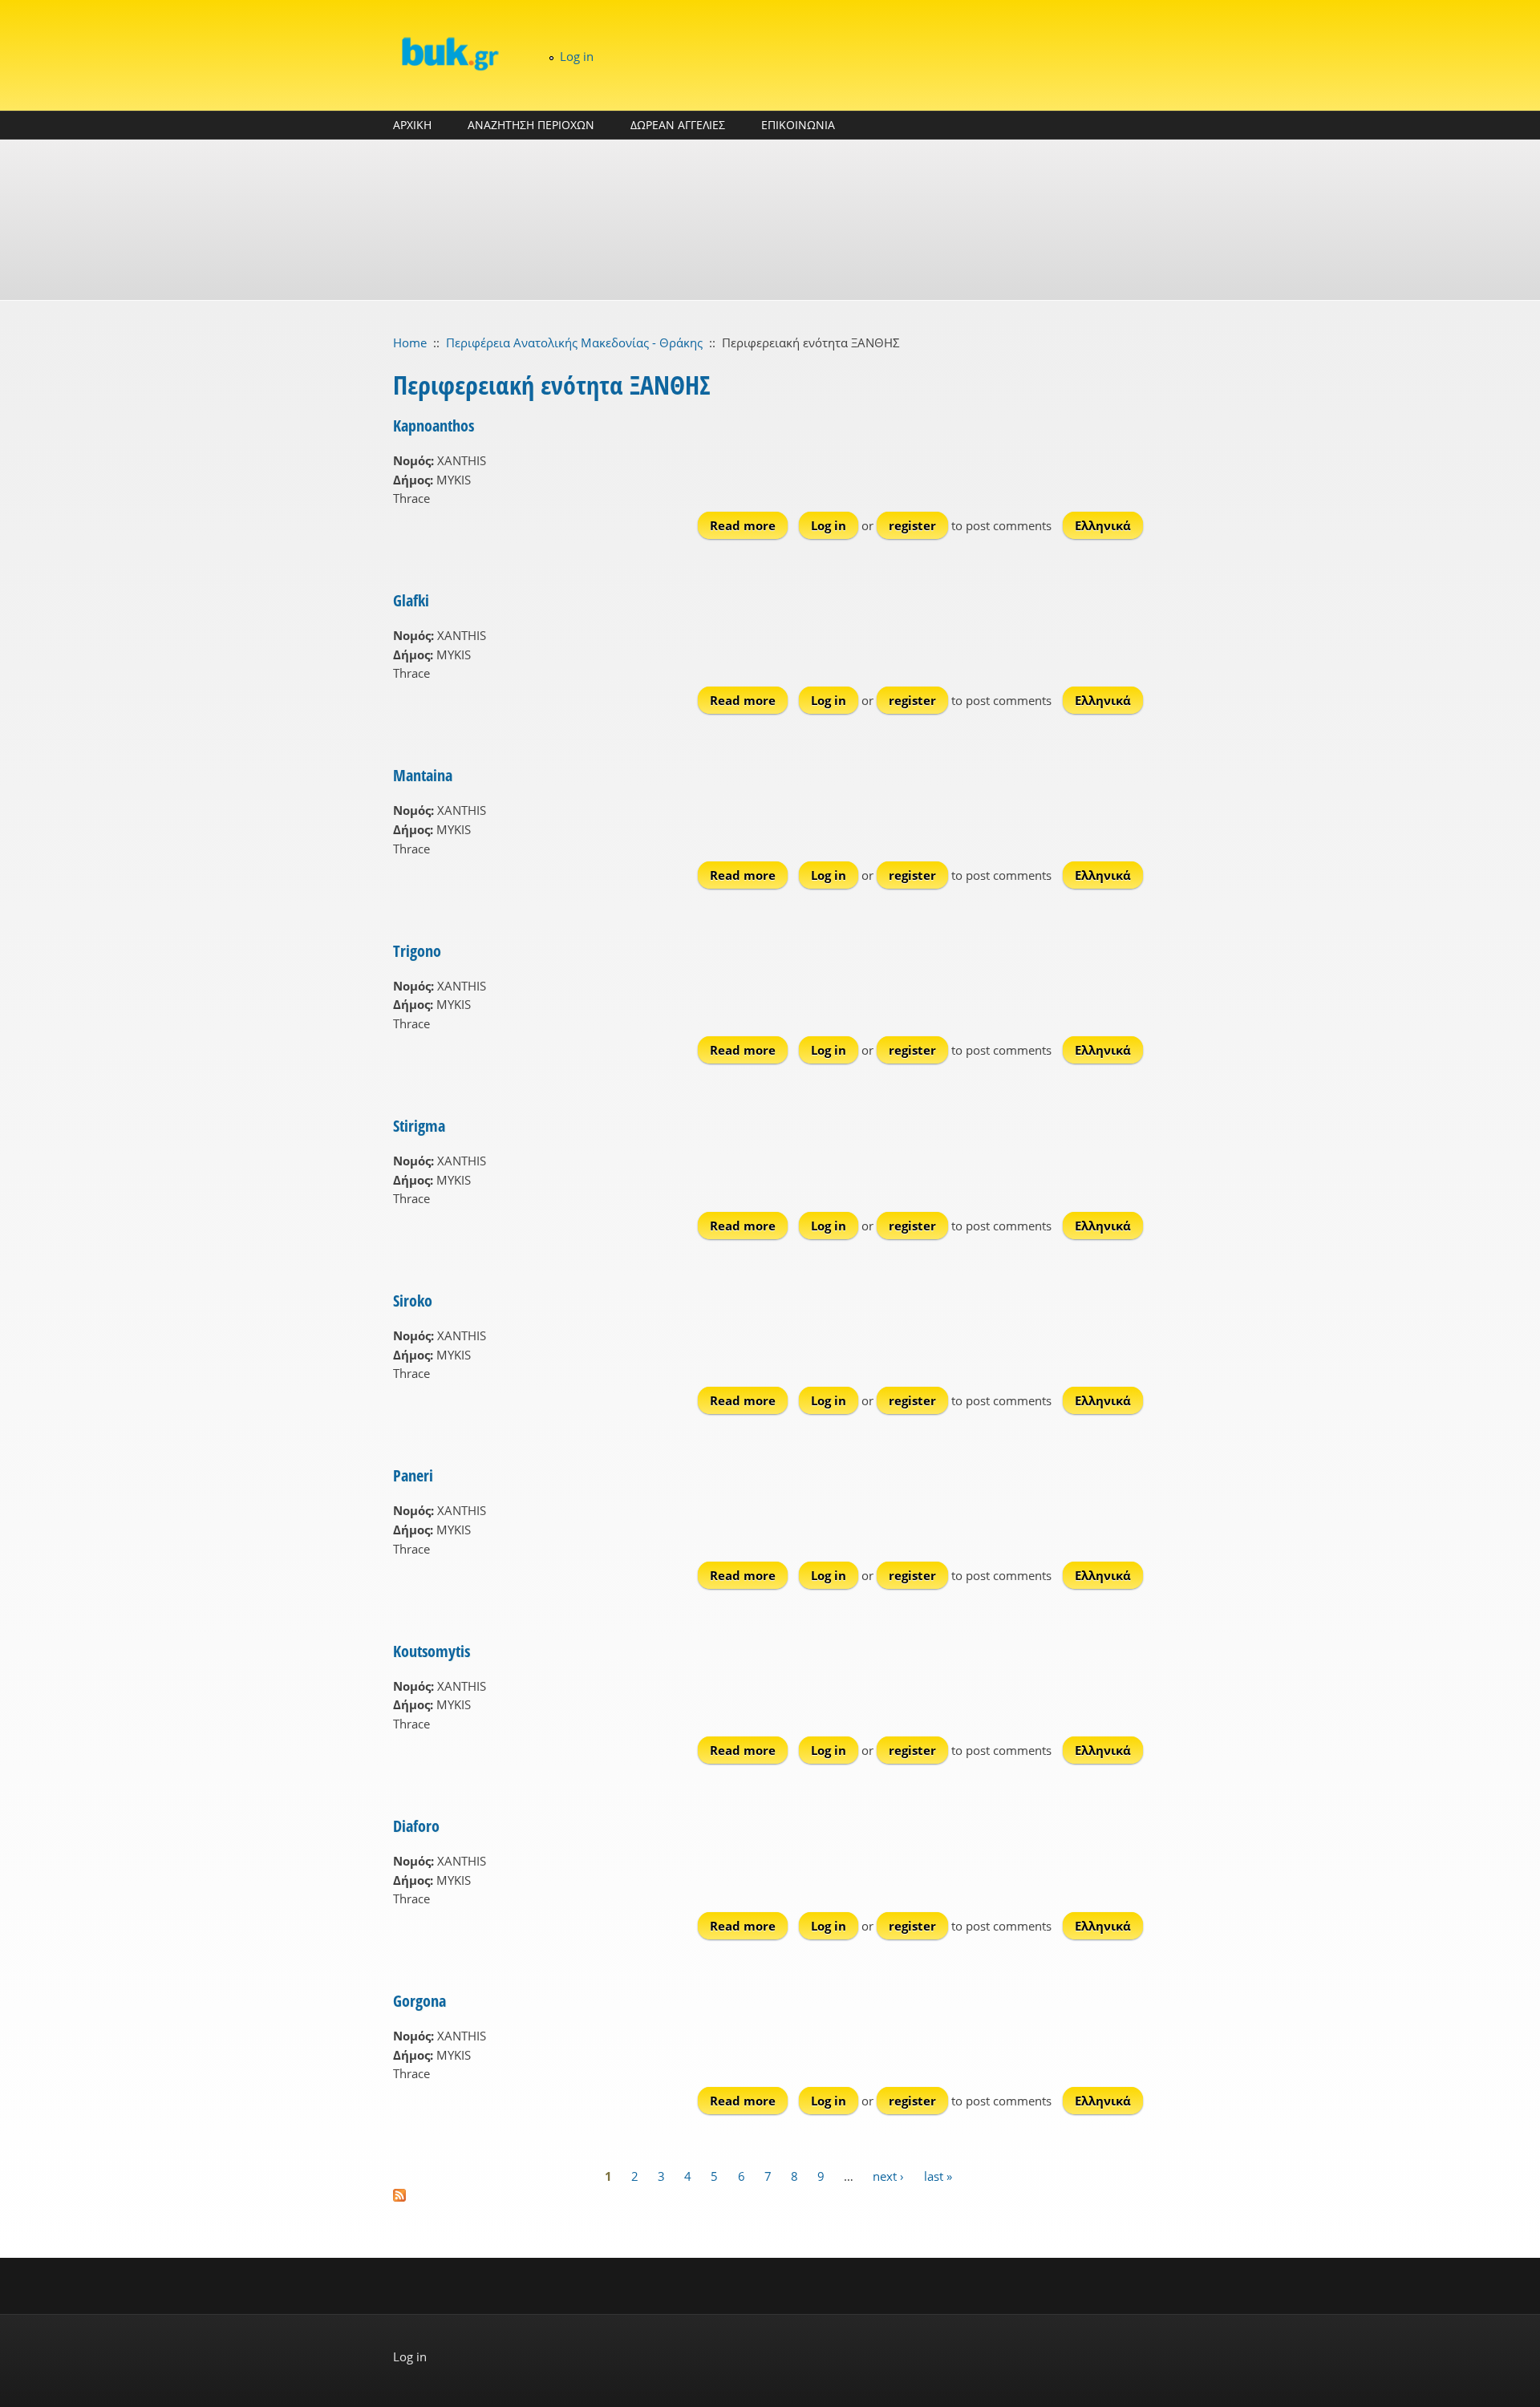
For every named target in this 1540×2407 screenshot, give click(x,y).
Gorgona (419, 2001)
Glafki (411, 600)
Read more (749, 525)
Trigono (417, 951)
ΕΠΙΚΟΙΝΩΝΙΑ (798, 125)
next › (888, 2175)
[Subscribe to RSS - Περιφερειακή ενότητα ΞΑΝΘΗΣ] (770, 2195)
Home (410, 342)
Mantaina (423, 775)
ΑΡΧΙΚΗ (412, 125)
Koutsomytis (432, 1651)
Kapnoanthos (434, 425)
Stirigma (419, 1126)
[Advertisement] (770, 220)
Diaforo (416, 1826)
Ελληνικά (1103, 525)
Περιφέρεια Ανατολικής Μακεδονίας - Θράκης (574, 342)
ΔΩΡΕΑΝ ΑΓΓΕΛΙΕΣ (678, 125)
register (912, 525)
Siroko (413, 1301)
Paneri (413, 1475)
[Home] (449, 53)
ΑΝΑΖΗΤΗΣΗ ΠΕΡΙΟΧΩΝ (531, 125)
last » (938, 2175)
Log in (577, 56)
